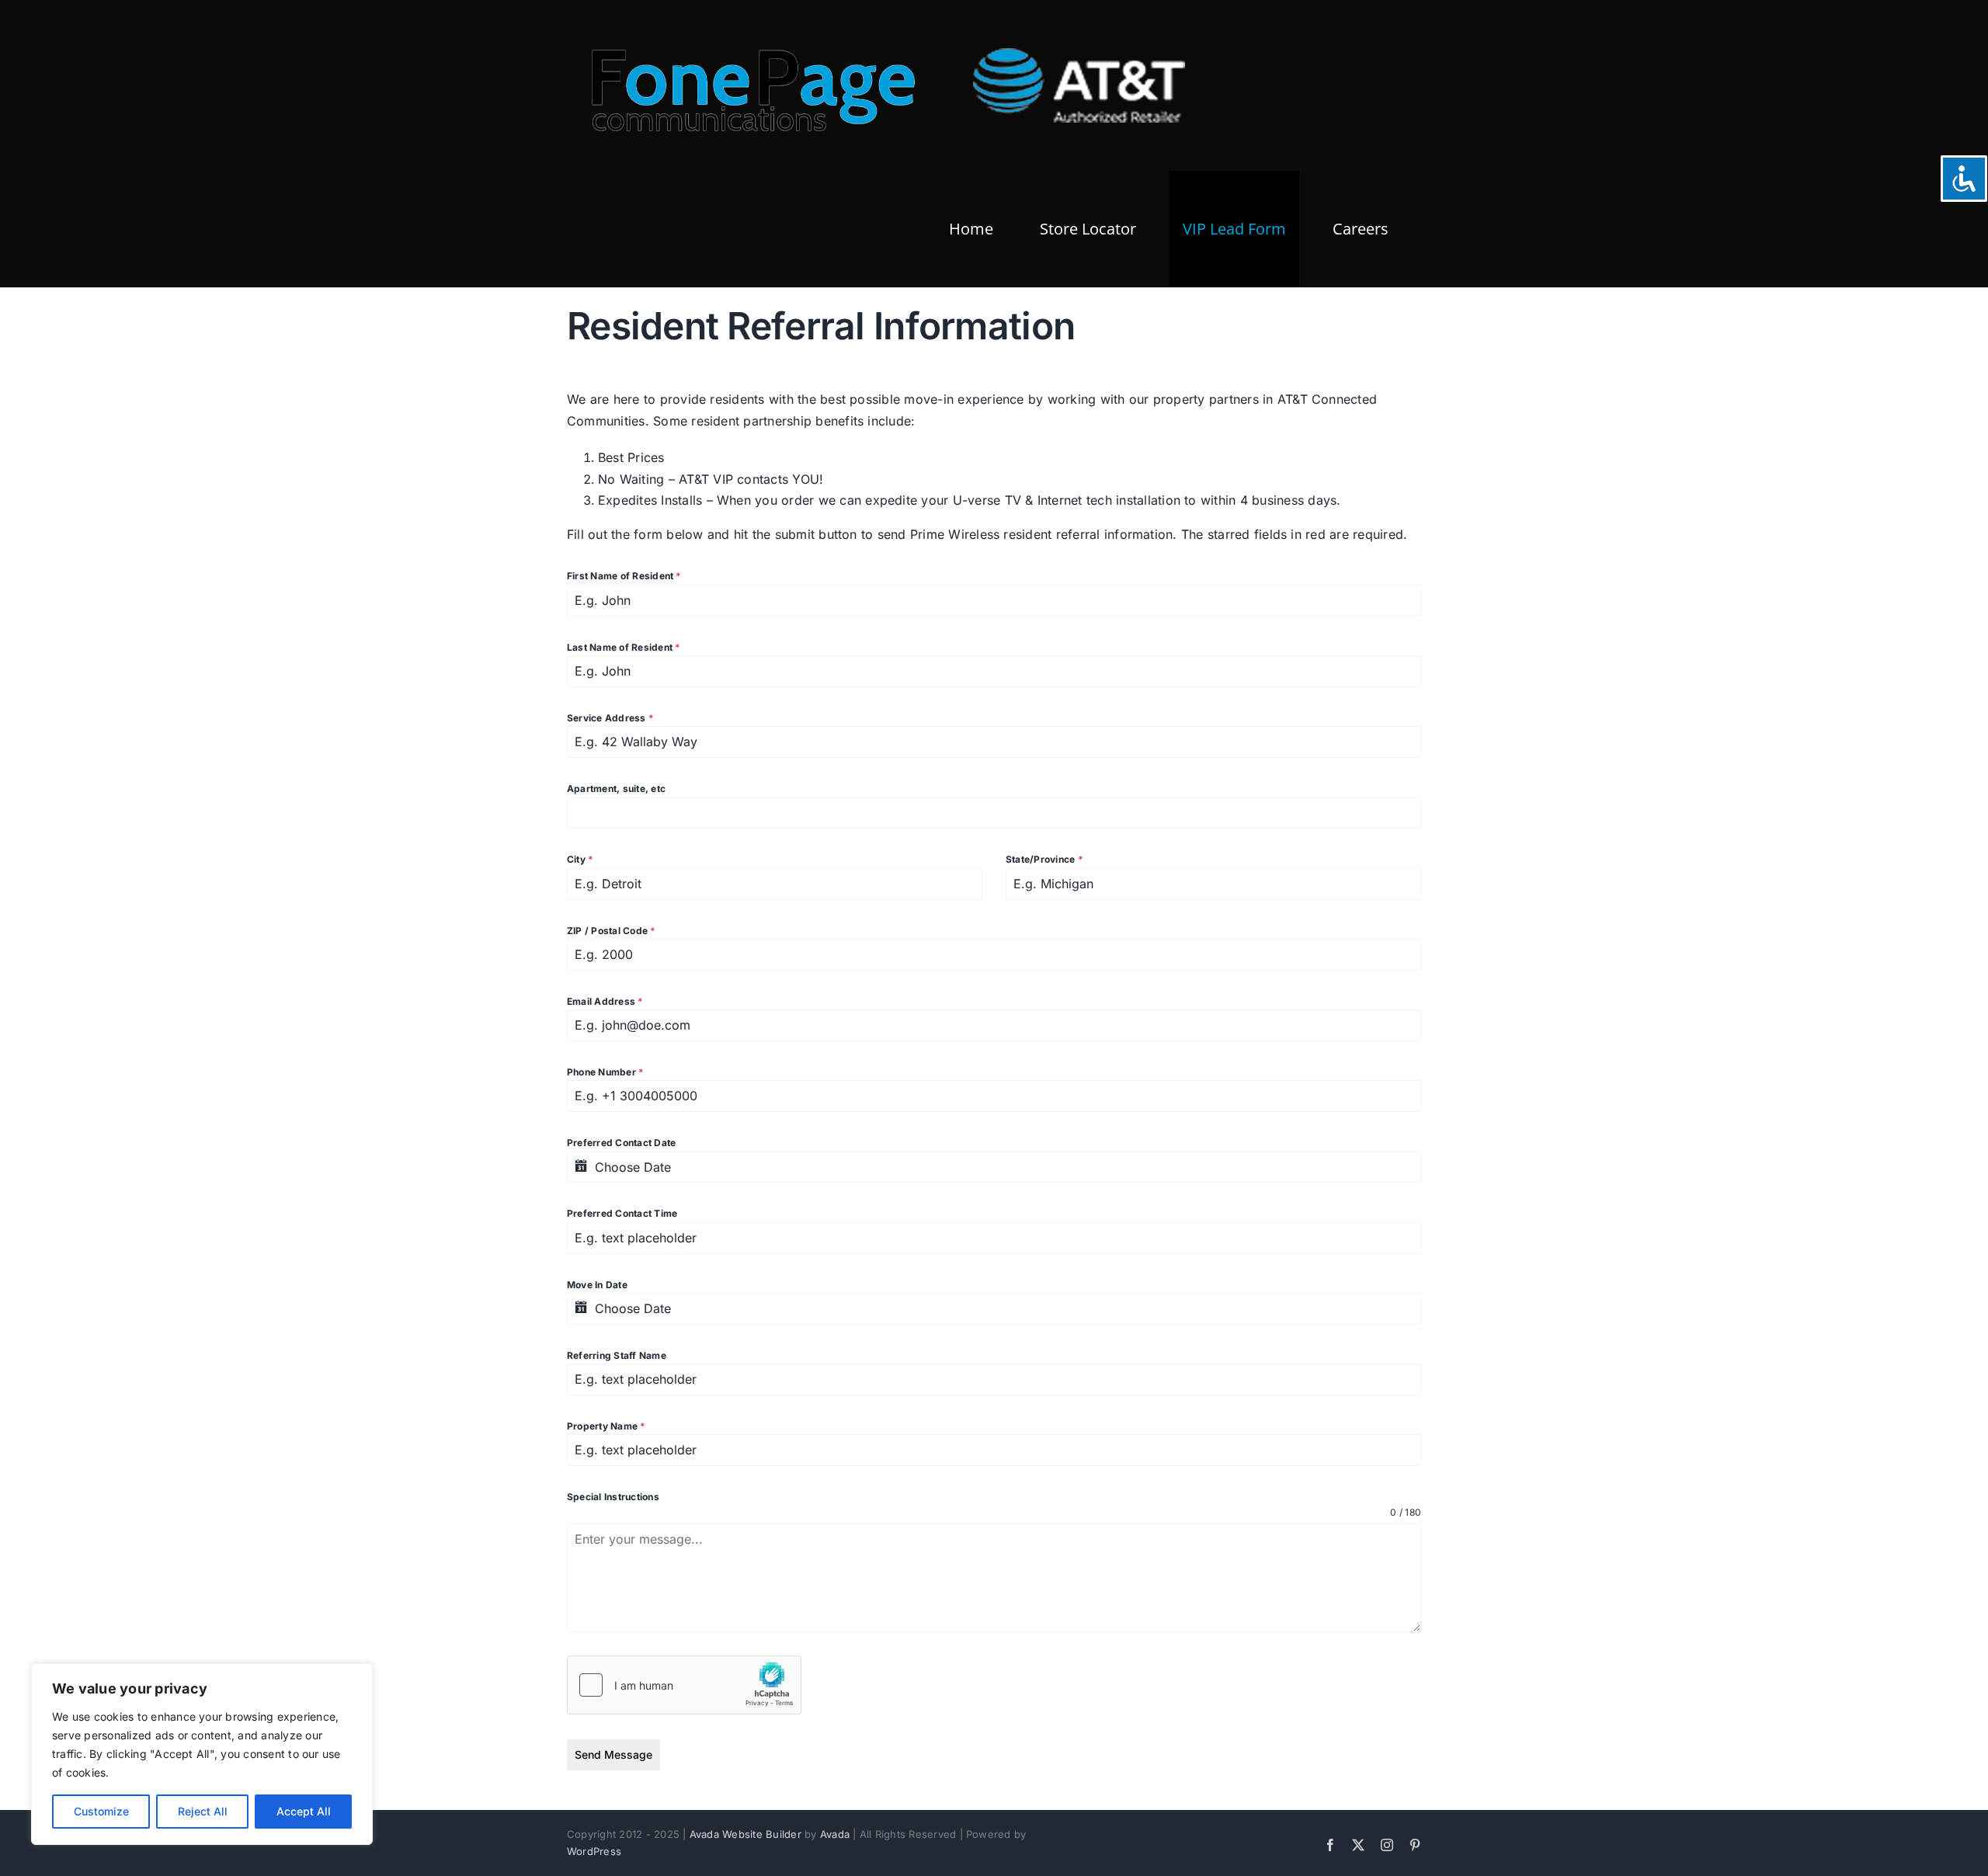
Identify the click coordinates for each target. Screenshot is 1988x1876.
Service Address (610, 718)
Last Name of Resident (624, 647)
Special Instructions (613, 1497)
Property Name (606, 1426)
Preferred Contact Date (621, 1143)
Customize (101, 1811)
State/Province (1044, 859)
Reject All (203, 1811)
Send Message (613, 1754)
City (580, 859)
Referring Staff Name (617, 1355)
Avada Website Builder (745, 1834)
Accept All (304, 1811)
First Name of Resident (624, 576)
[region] (202, 1754)
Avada (835, 1834)
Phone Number (605, 1072)
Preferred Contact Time (622, 1213)
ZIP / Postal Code (612, 931)
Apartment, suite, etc (616, 789)
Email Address (605, 1001)
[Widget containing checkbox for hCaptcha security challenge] (684, 1685)
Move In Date (597, 1285)
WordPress (594, 1851)
